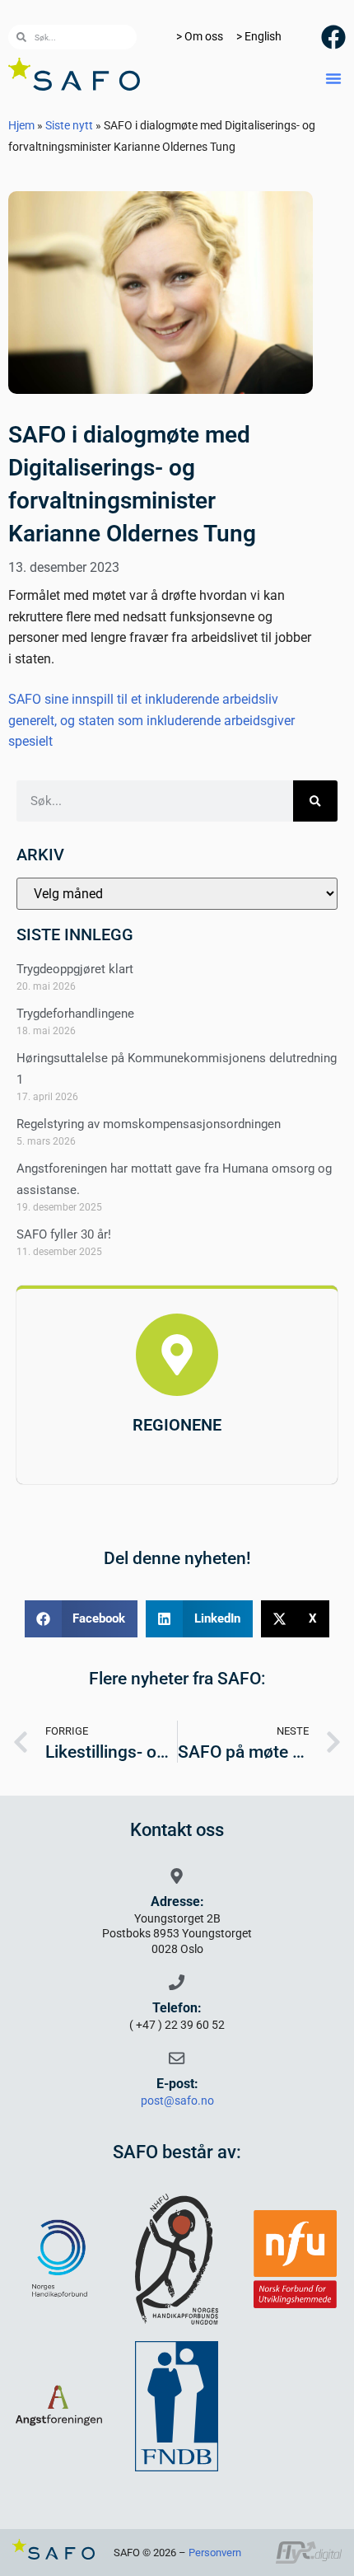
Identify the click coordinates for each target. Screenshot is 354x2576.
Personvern (215, 2553)
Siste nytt (69, 125)
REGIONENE (177, 1425)
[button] (333, 78)
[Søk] (315, 801)
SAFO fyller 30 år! (64, 1234)
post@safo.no (177, 2101)
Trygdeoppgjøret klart (75, 969)
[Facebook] (333, 37)
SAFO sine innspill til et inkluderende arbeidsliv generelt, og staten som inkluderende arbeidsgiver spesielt (151, 720)
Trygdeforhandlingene (75, 1014)
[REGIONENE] (177, 1355)
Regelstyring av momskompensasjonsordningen (149, 1124)
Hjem (21, 125)
